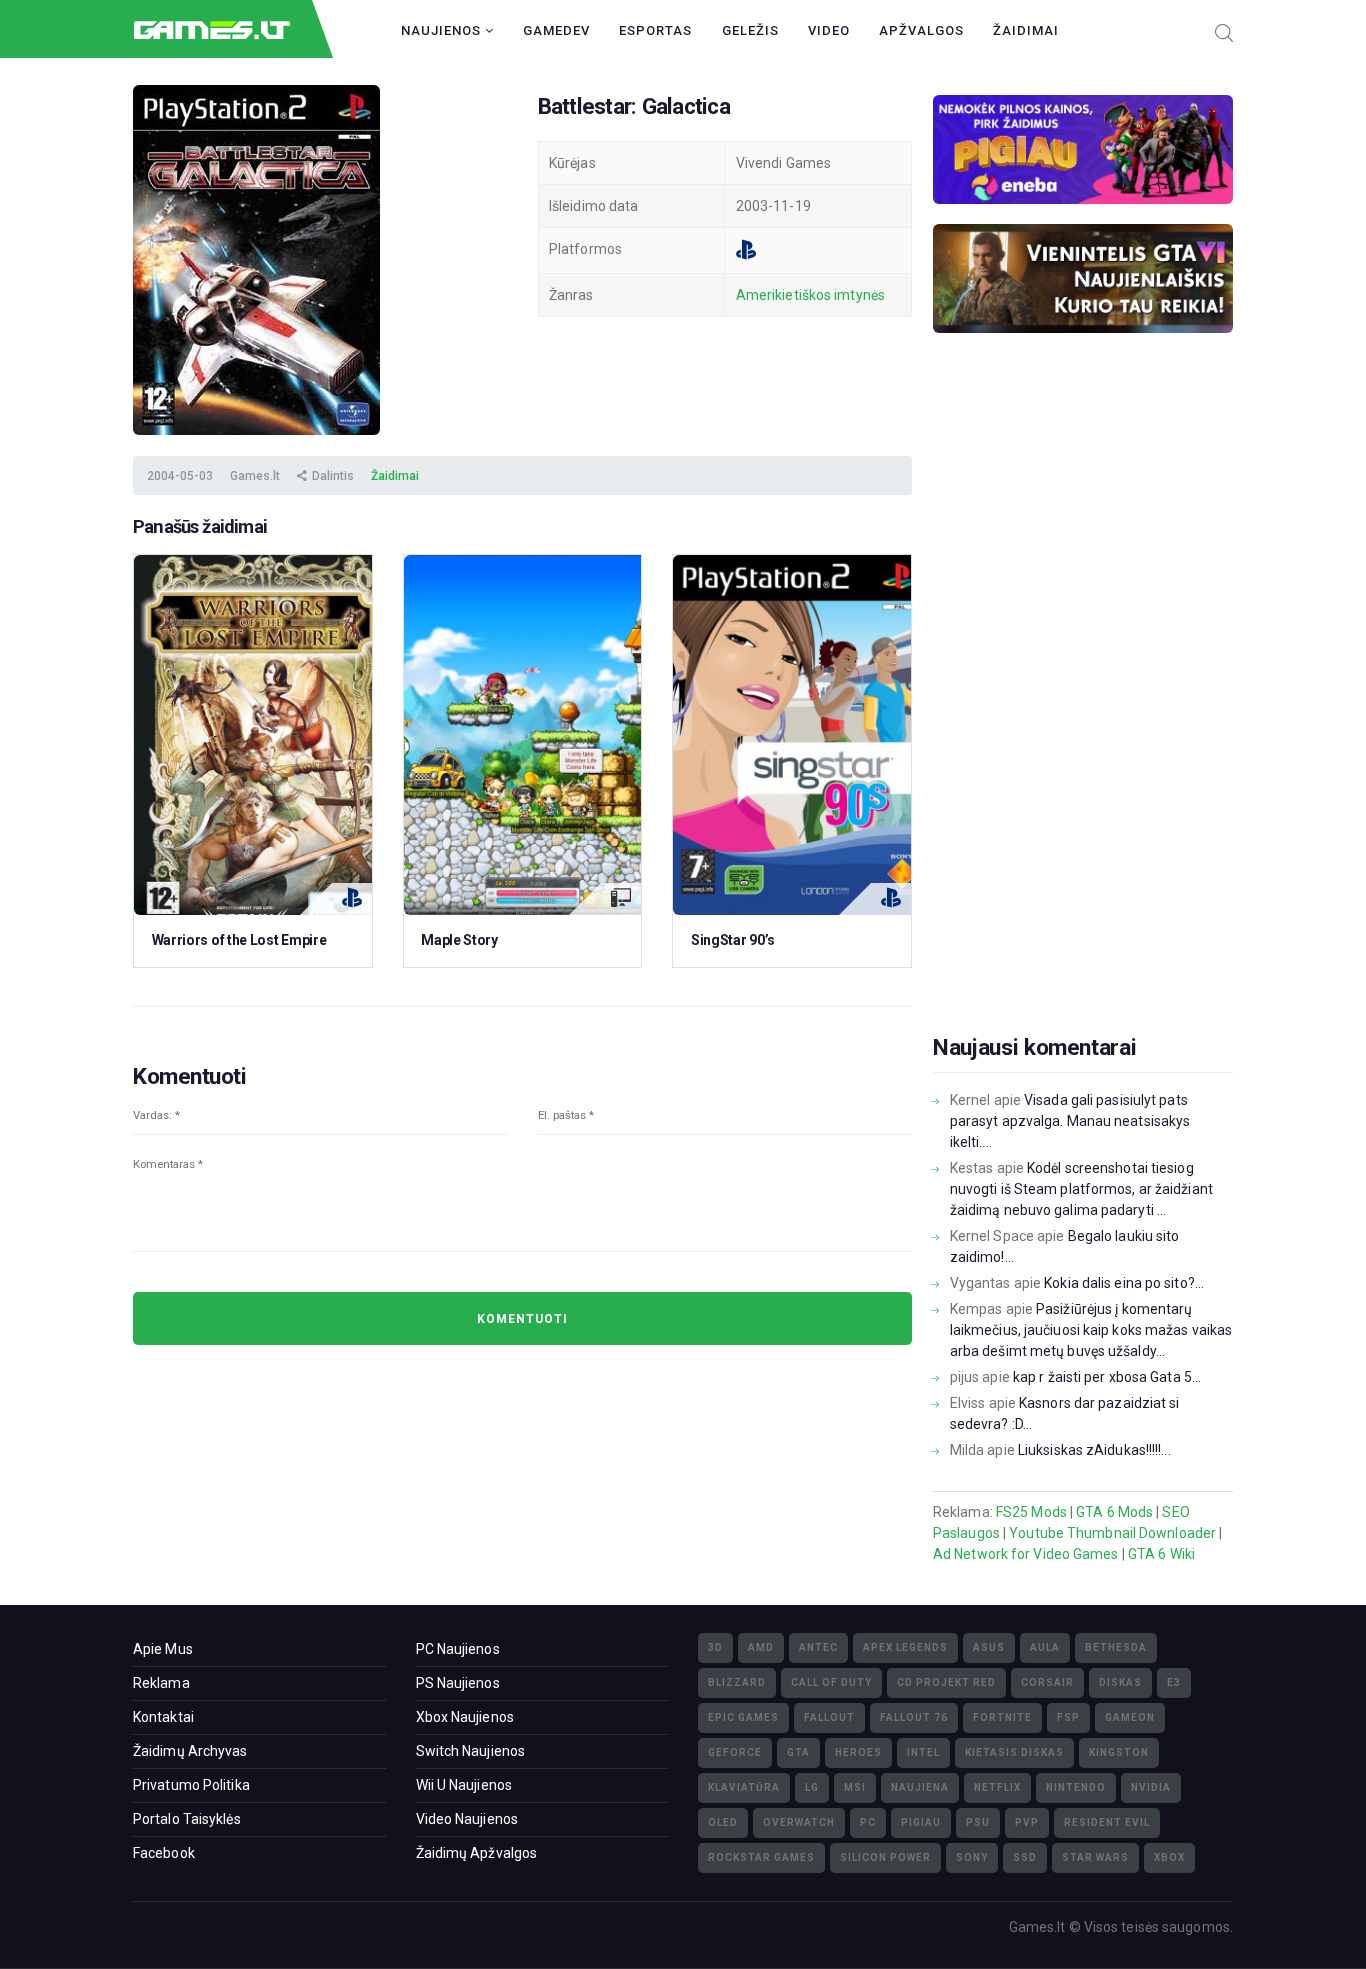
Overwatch (799, 1822)
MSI (855, 1787)
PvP (1027, 1822)
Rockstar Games (761, 1857)
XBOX (1169, 1857)
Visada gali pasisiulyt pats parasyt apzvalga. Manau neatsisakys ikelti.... (1070, 1121)
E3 (1174, 1682)
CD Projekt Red (946, 1682)
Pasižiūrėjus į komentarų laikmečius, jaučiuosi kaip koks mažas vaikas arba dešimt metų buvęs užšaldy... (1091, 1330)
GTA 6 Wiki (1161, 1554)
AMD (761, 1647)
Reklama (161, 1683)
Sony (972, 1857)
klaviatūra (744, 1787)
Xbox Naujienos (465, 1717)
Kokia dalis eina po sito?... (1124, 1283)
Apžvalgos (921, 30)
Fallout (829, 1717)
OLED (723, 1822)
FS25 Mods (1031, 1512)
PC (868, 1822)
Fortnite (1002, 1717)
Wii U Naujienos (464, 1785)
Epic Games (743, 1717)
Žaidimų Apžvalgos (477, 1853)
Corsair (1047, 1682)
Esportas (655, 30)
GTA (798, 1752)
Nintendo (1076, 1787)
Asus (989, 1647)
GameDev (556, 30)
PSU (978, 1822)
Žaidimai (1026, 30)
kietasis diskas (1014, 1752)
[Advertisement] (1083, 715)
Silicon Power (885, 1857)
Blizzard (737, 1682)
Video (829, 30)
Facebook (164, 1853)
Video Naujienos (467, 1819)
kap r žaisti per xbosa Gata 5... (1107, 1377)
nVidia (1151, 1787)
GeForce (735, 1752)
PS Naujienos (458, 1683)
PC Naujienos (458, 1649)
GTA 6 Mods (1114, 1512)
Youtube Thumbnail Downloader (1112, 1533)
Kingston (1119, 1752)
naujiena (920, 1787)
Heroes (858, 1752)
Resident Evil (1107, 1822)
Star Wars (1095, 1857)
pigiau (921, 1822)
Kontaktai (163, 1717)
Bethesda (1116, 1647)
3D (715, 1647)
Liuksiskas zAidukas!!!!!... (1094, 1450)
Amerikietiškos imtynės (810, 295)
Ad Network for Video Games (1026, 1554)
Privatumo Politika (191, 1785)
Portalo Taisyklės (187, 1819)
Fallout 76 (914, 1717)
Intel (923, 1752)
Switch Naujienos (471, 1751)
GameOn (1130, 1717)
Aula (1045, 1647)
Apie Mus (163, 1649)
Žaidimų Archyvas (190, 1751)
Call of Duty (831, 1682)
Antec (818, 1647)
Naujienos (443, 30)
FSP (1068, 1717)
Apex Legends (905, 1647)
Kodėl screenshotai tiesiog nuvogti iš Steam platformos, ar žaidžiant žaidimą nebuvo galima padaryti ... (1081, 1189)
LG (812, 1787)
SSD (1025, 1857)
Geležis (750, 30)
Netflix (997, 1787)
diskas (1120, 1682)
